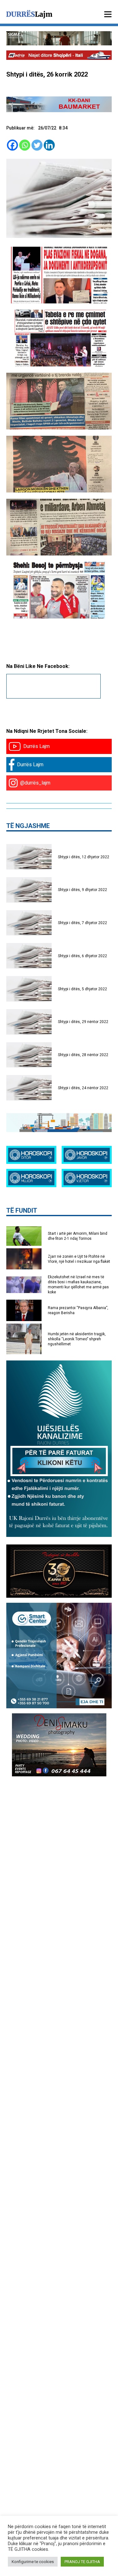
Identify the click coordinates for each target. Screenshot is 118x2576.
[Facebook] (12, 145)
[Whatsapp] (25, 145)
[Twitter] (37, 145)
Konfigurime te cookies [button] (33, 2562)
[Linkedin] (49, 145)
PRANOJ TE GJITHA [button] (82, 2562)
